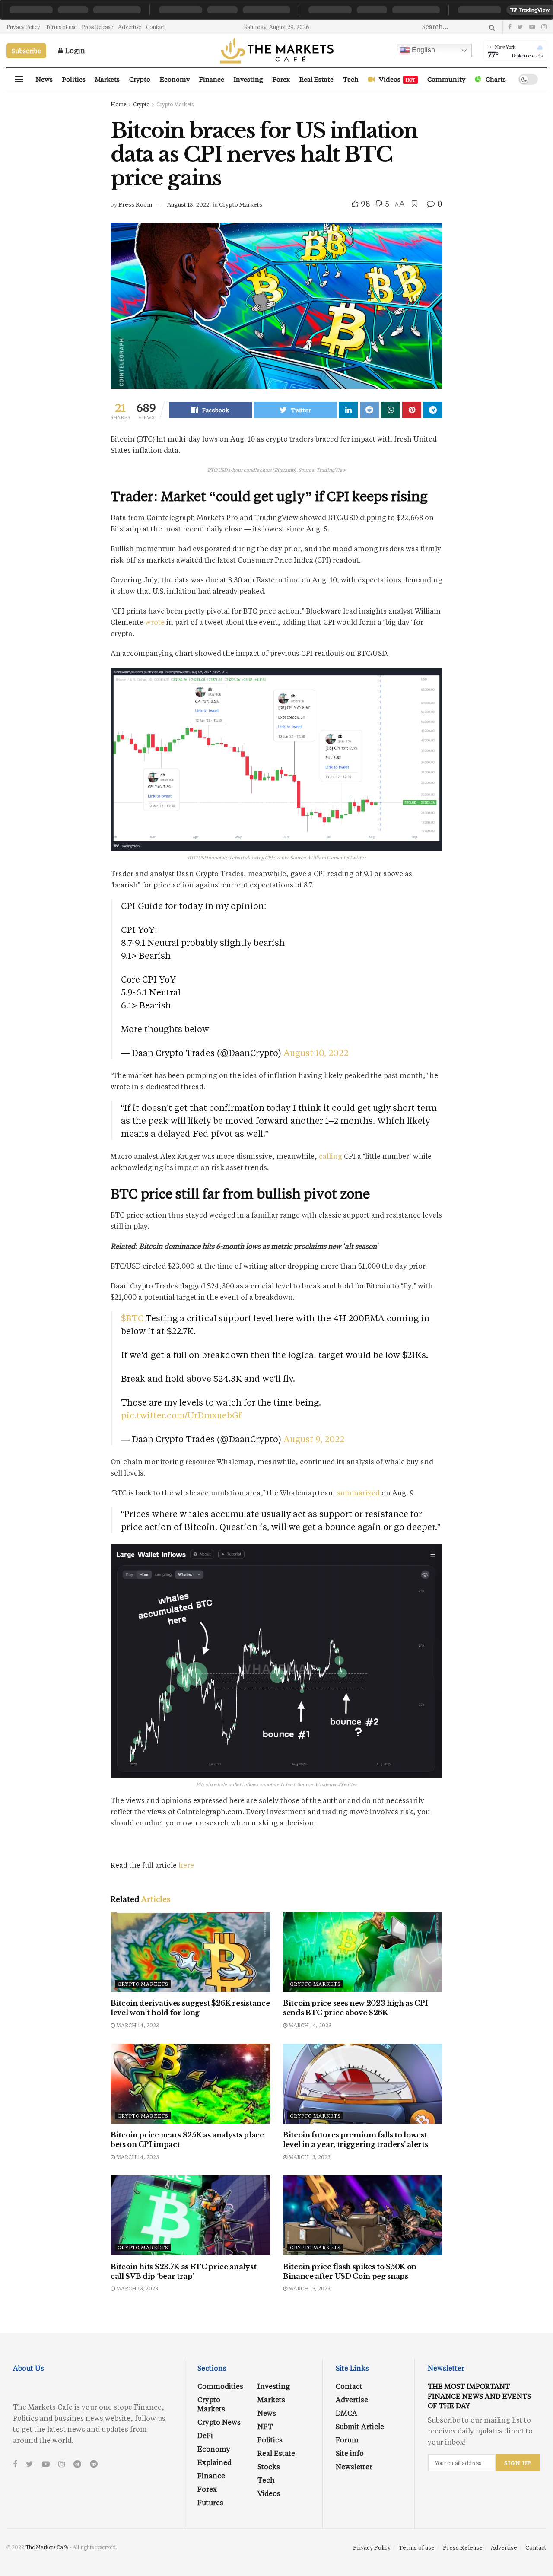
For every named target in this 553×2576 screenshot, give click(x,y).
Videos (397, 79)
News (44, 79)
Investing (248, 79)
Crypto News (219, 2422)
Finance (212, 79)
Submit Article (360, 2426)
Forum (347, 2440)
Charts (496, 79)
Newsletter (354, 2466)
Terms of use (61, 27)
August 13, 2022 (188, 204)
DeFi (205, 2435)
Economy (175, 79)
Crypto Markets (175, 104)
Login (74, 50)
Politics (74, 79)
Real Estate (316, 79)
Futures (210, 2502)
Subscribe (26, 51)
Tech (351, 79)
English (423, 50)
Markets (107, 79)
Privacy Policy (23, 27)
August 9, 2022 (314, 1439)
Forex (281, 79)
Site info (350, 2453)
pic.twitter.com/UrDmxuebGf (181, 1415)
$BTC (132, 1318)
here (186, 1865)
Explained (215, 2462)
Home (118, 104)
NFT (265, 2426)
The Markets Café (47, 2547)
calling (331, 1156)
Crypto (140, 79)
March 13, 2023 (309, 2157)
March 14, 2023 (137, 2025)
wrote (155, 622)
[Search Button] (491, 27)
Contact (156, 27)
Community (446, 79)
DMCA (346, 2413)
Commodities (220, 2386)
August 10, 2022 (316, 1053)
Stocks (269, 2466)
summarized (358, 1493)
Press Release (97, 27)
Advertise (129, 27)
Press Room (135, 204)
